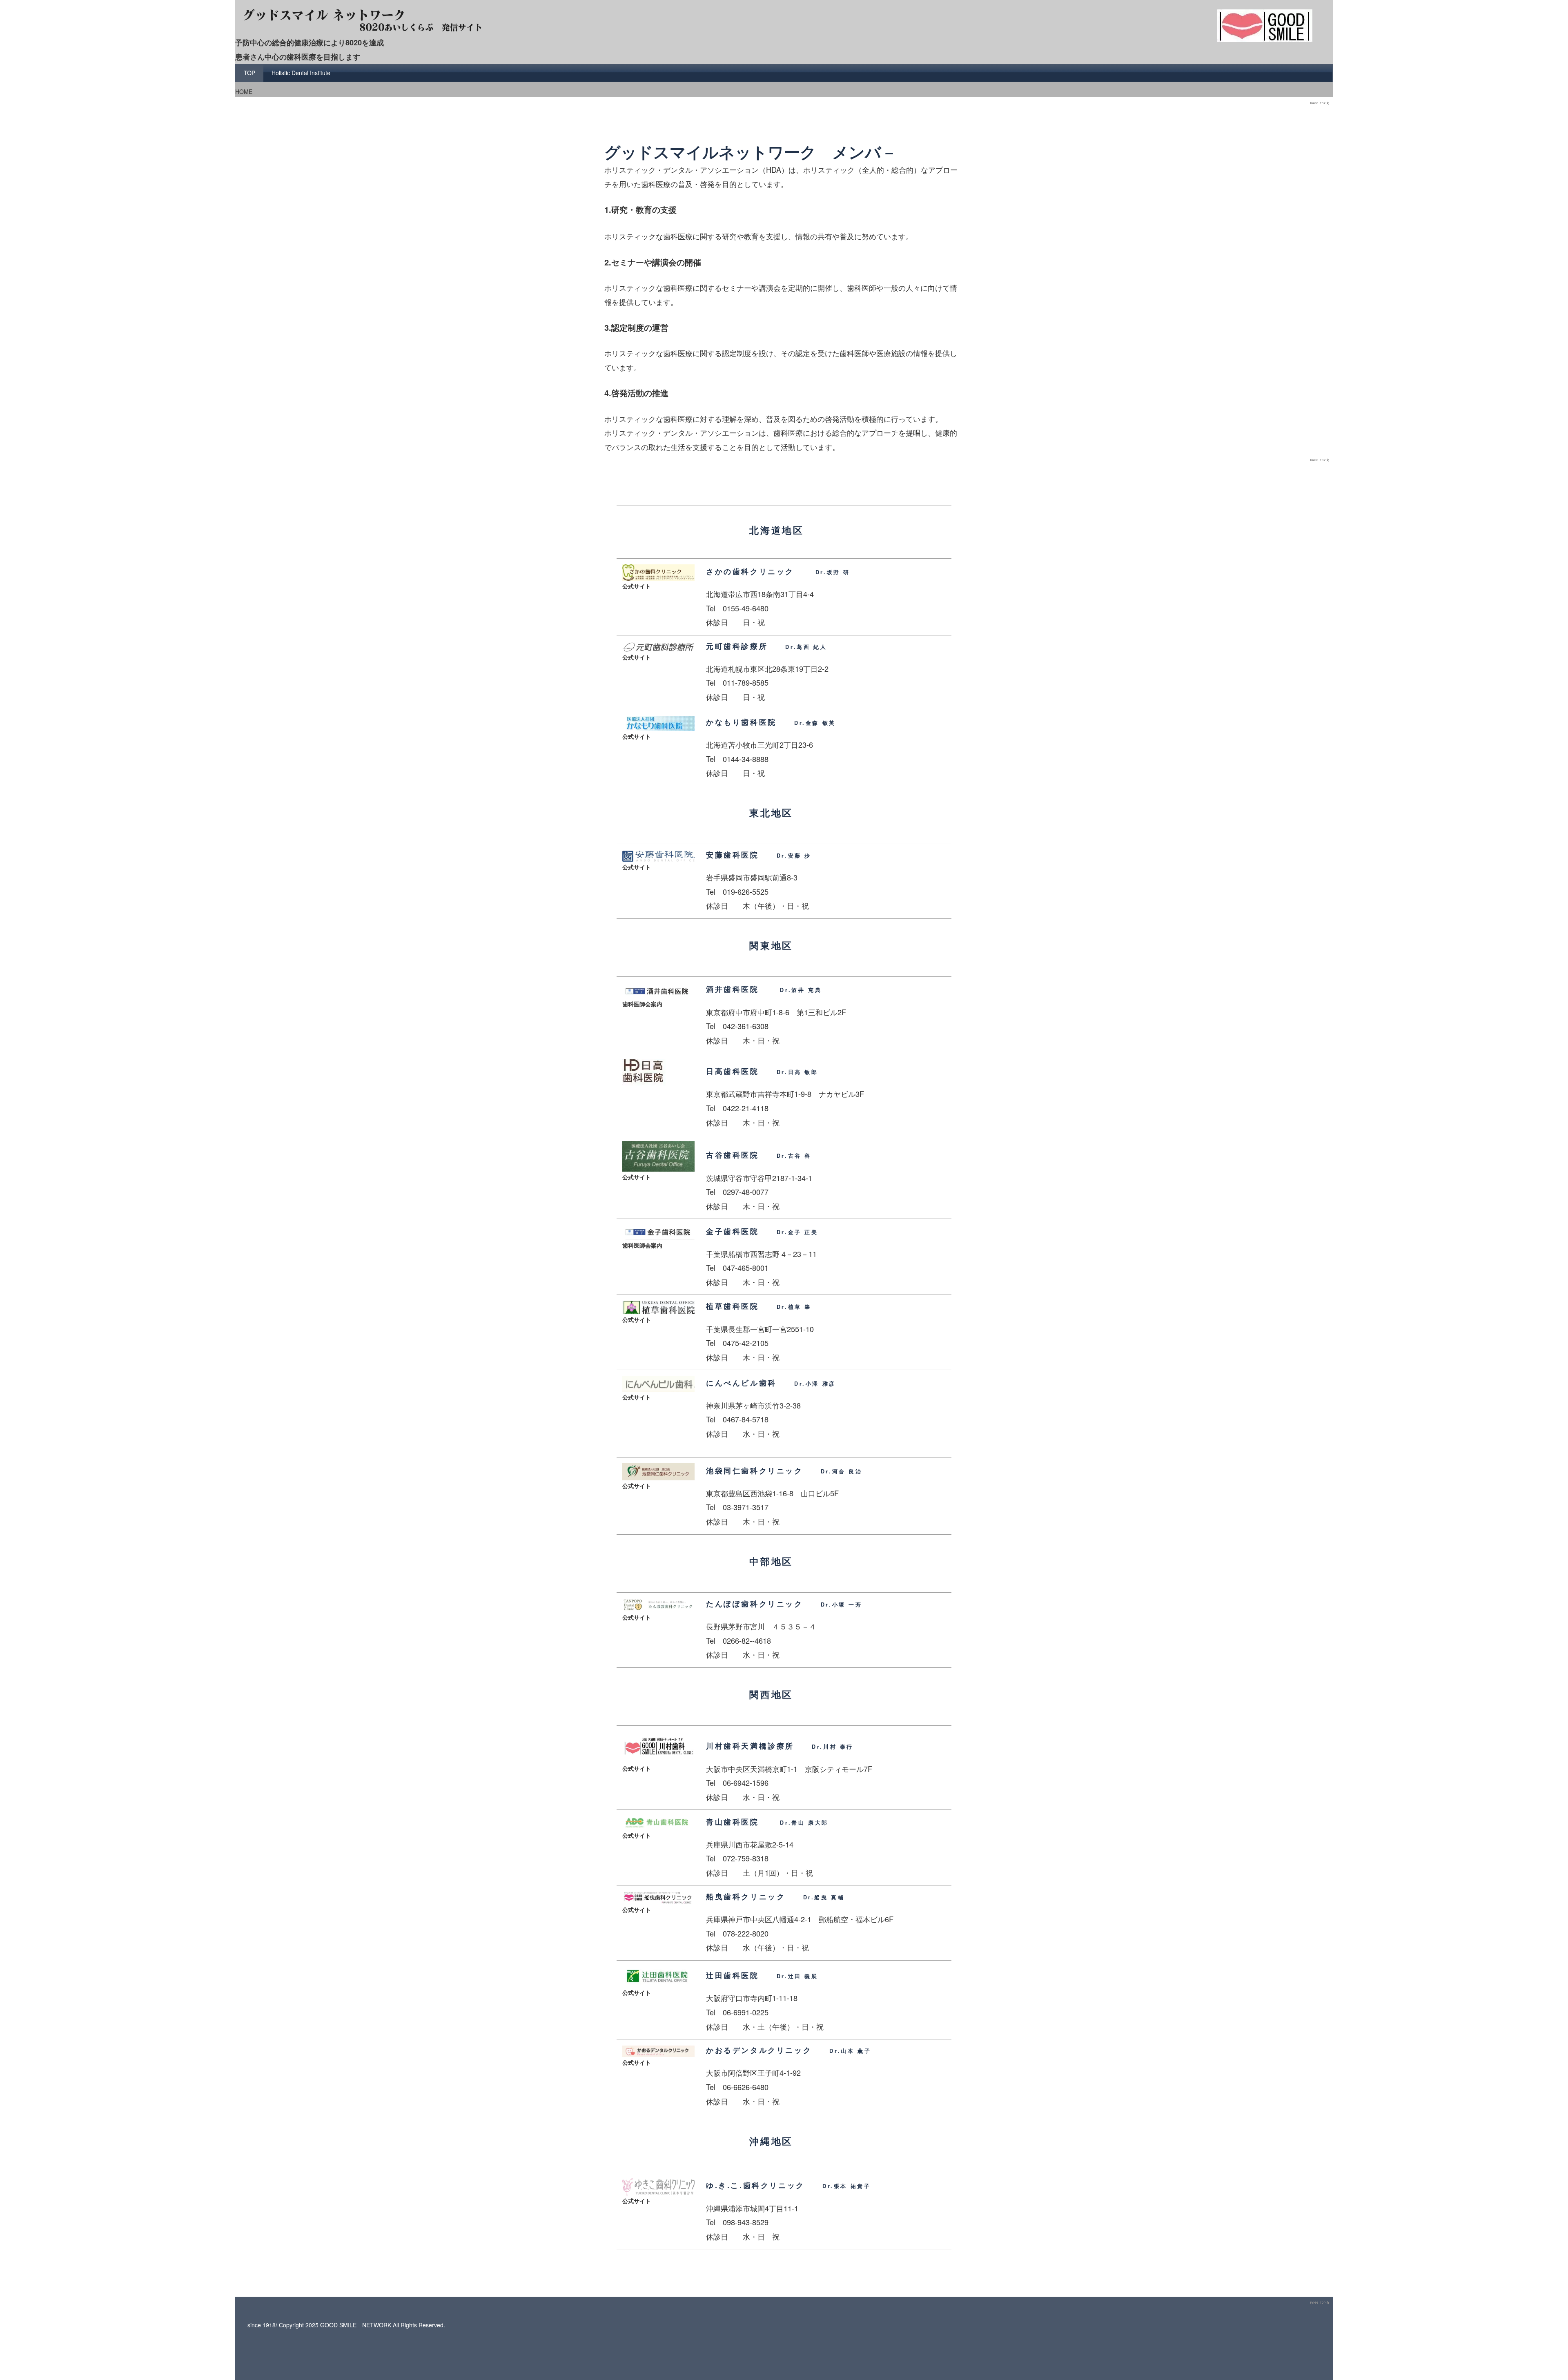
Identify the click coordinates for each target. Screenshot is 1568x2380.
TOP (249, 73)
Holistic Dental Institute (301, 73)
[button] (850, 722)
